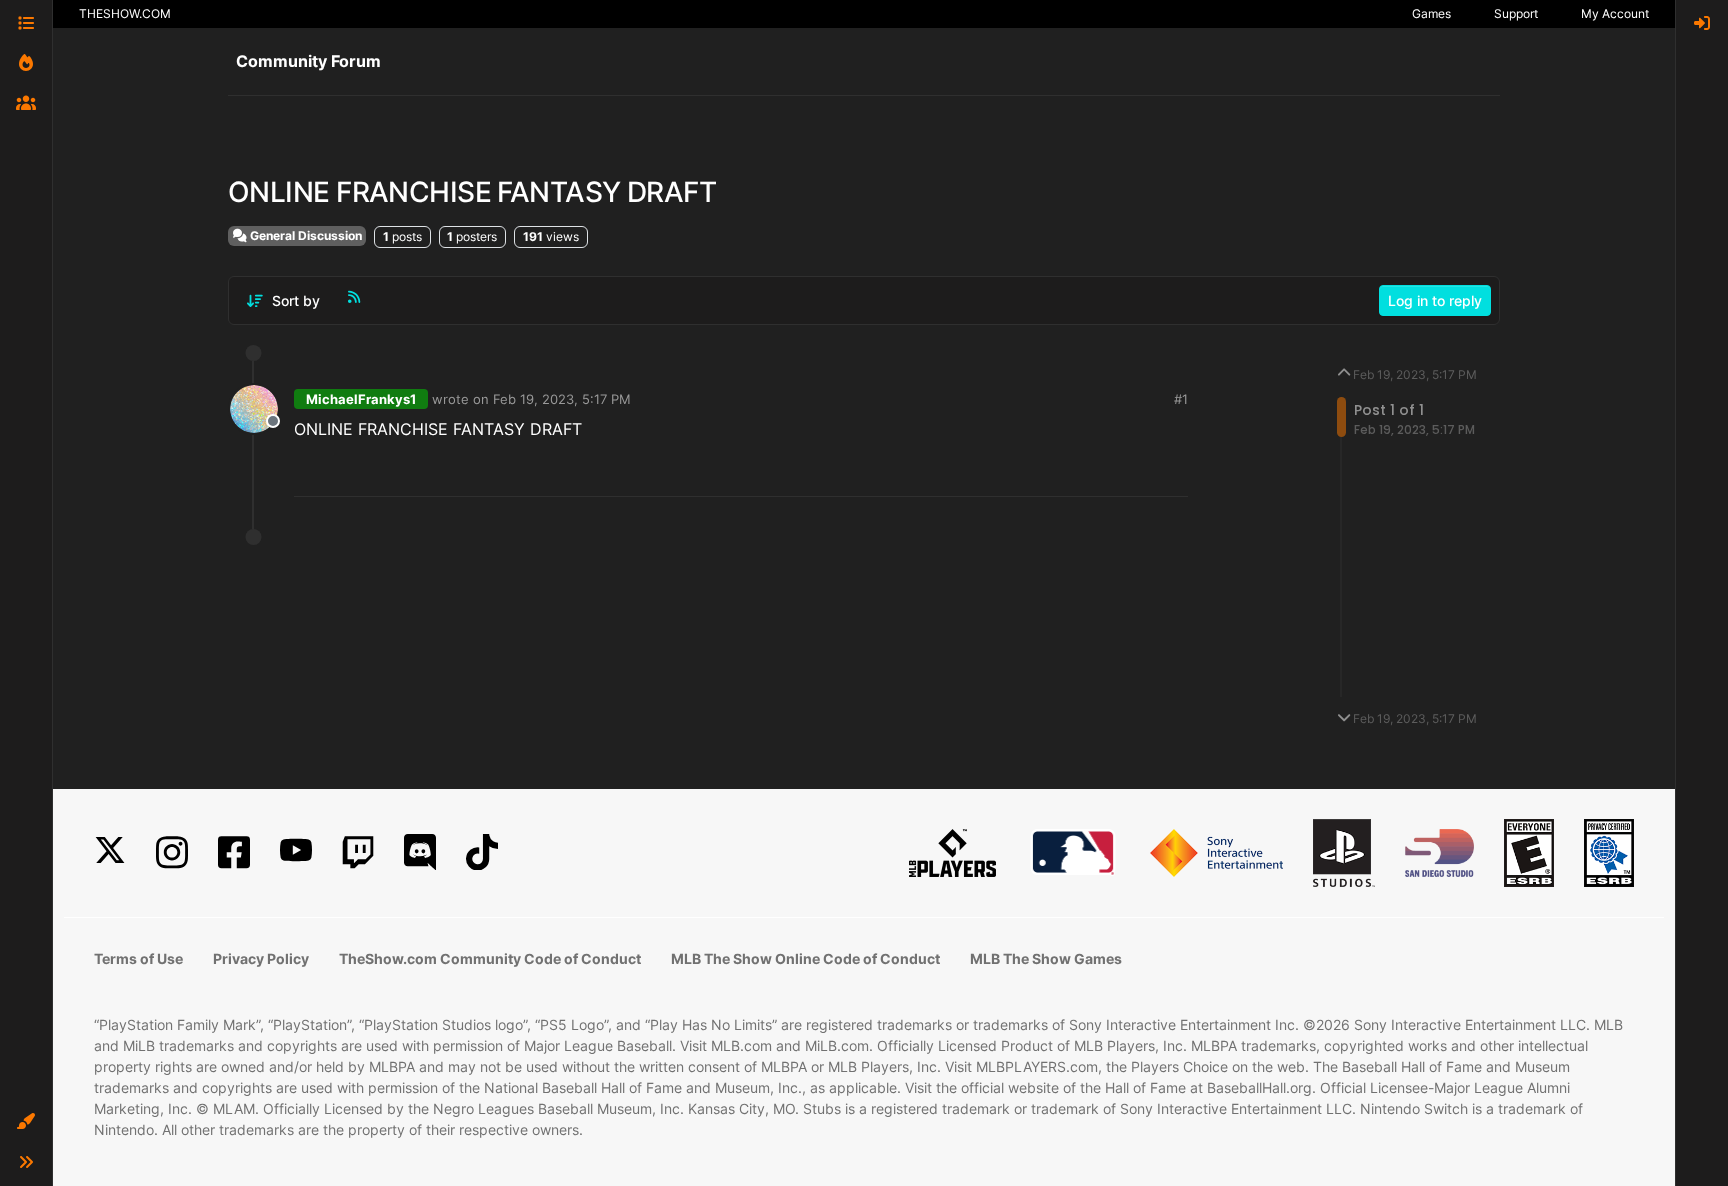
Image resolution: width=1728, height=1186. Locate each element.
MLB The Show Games (1046, 958)
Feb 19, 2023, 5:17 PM (562, 399)
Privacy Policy (261, 958)
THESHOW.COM (125, 13)
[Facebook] (234, 852)
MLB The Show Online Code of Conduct (805, 958)
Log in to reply (1435, 300)
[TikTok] (482, 852)
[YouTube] (296, 852)
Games (1431, 13)
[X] (110, 852)
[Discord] (420, 852)
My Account (1615, 13)
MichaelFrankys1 (361, 399)
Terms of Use (138, 958)
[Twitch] (358, 852)
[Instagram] (172, 852)
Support (1516, 13)
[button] (26, 1122)
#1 (1181, 399)
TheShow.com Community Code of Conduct (490, 958)
